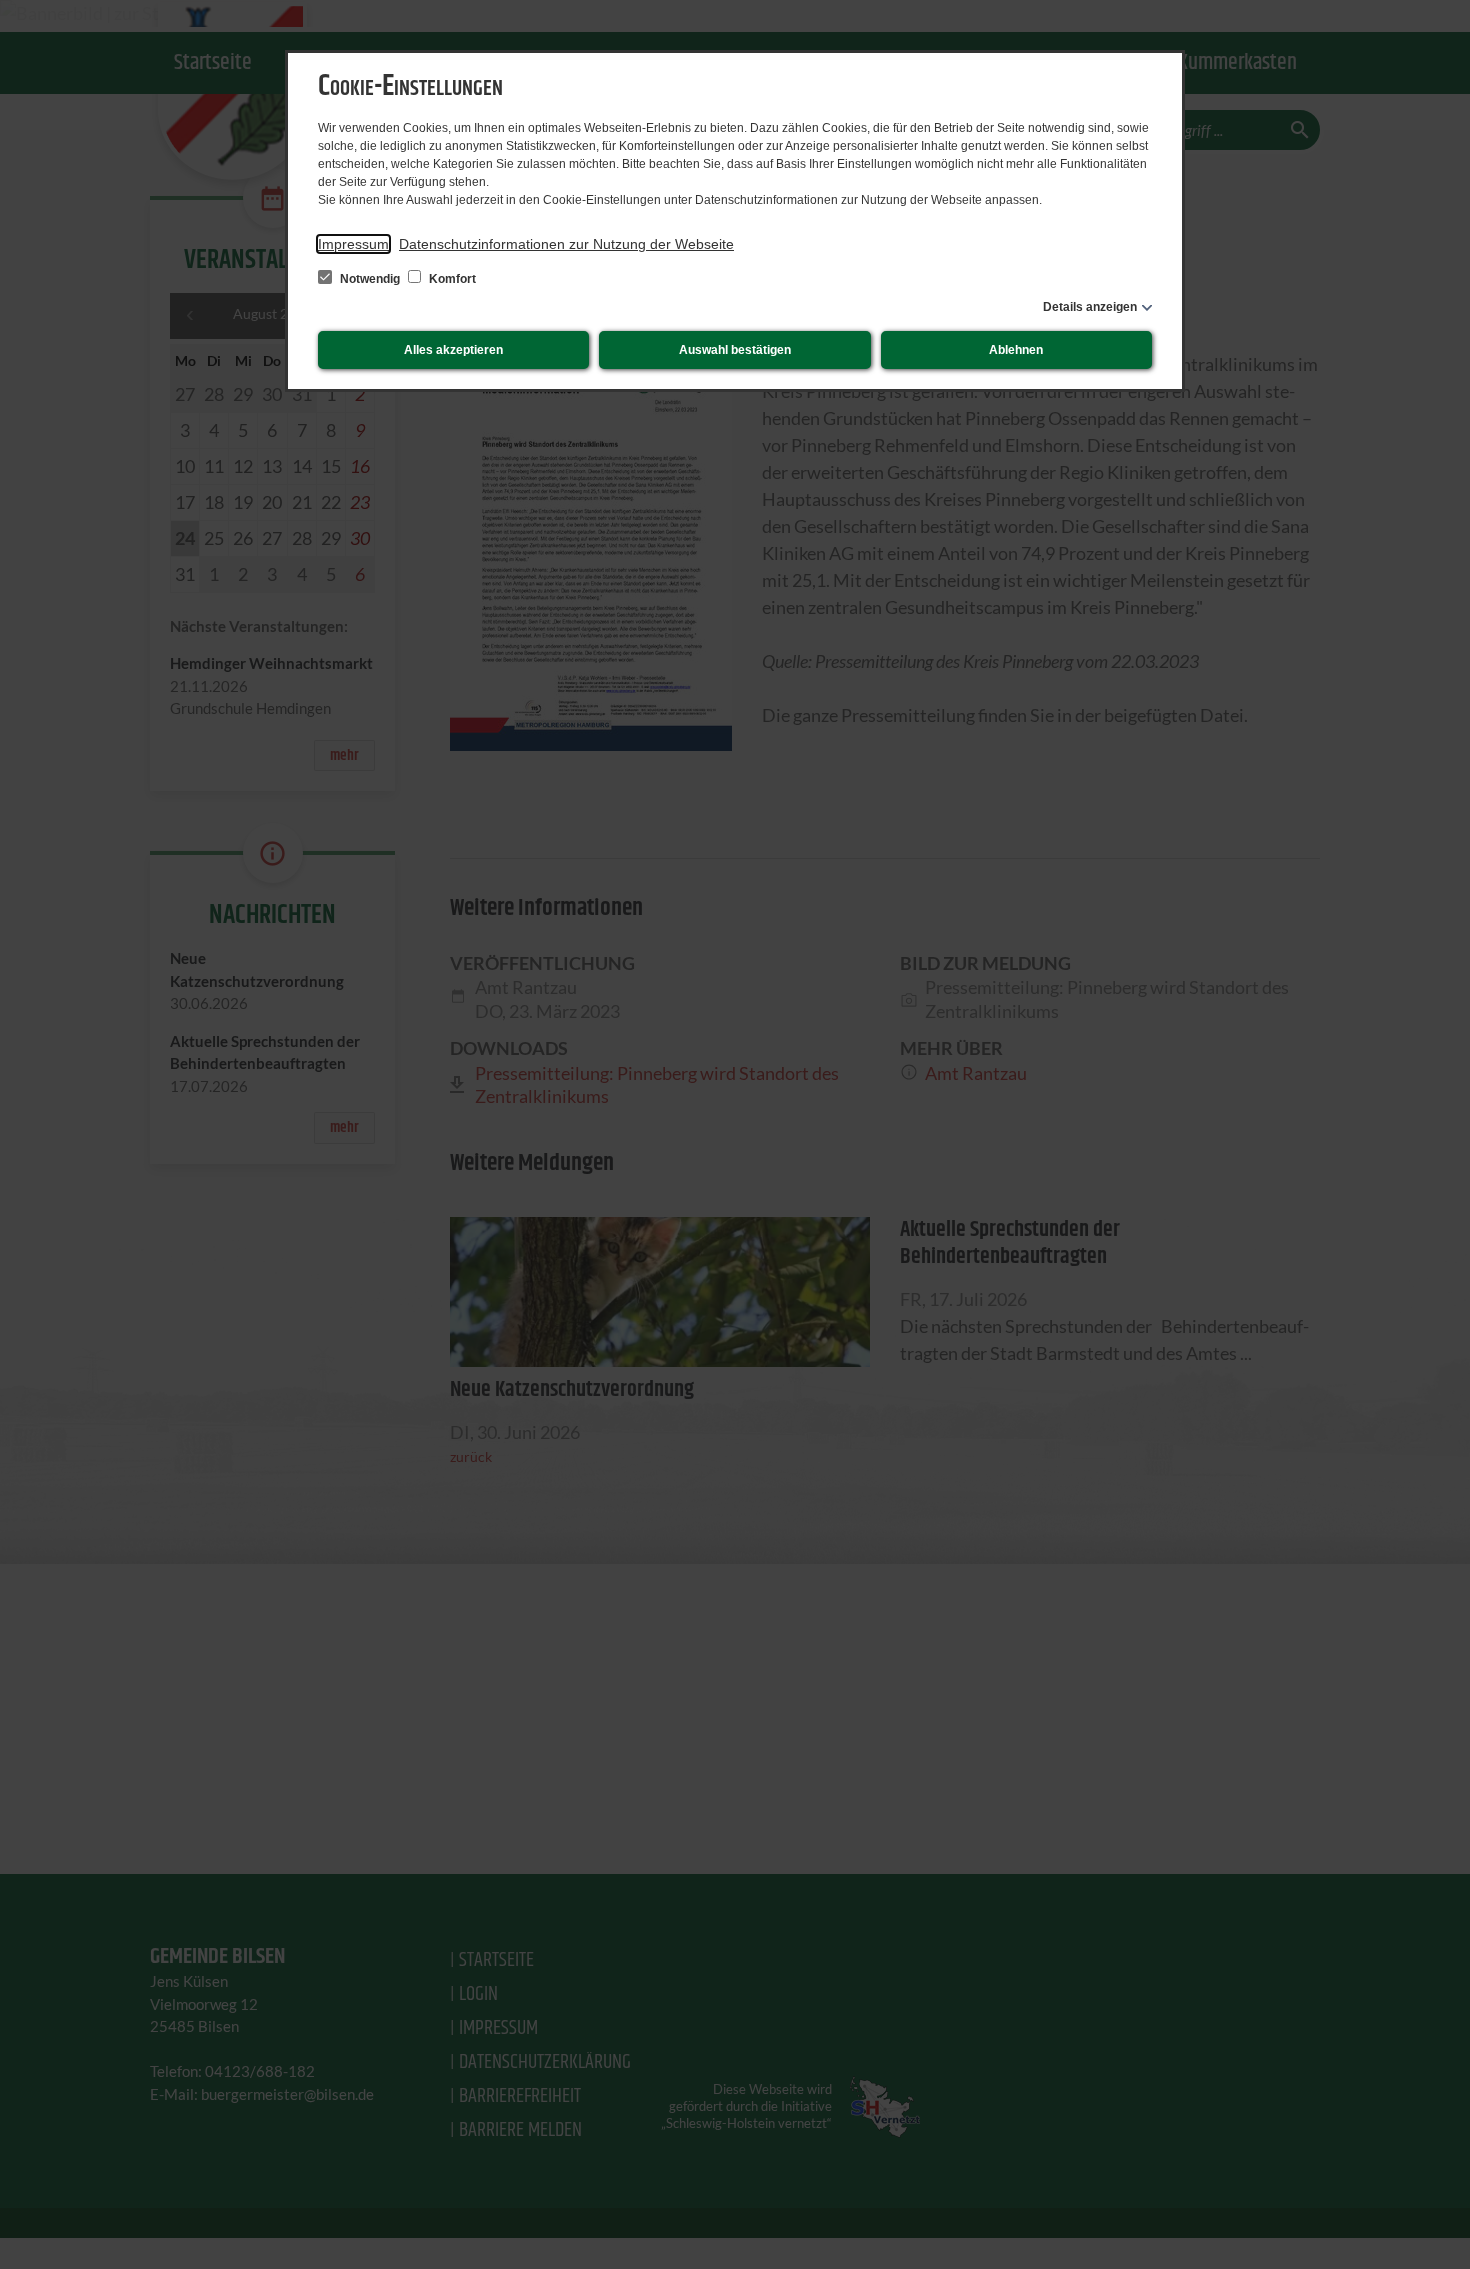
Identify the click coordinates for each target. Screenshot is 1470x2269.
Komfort (451, 279)
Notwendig (370, 279)
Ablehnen (1016, 350)
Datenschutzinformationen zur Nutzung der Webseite (566, 244)
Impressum (353, 244)
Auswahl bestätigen (735, 350)
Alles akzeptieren (453, 350)
